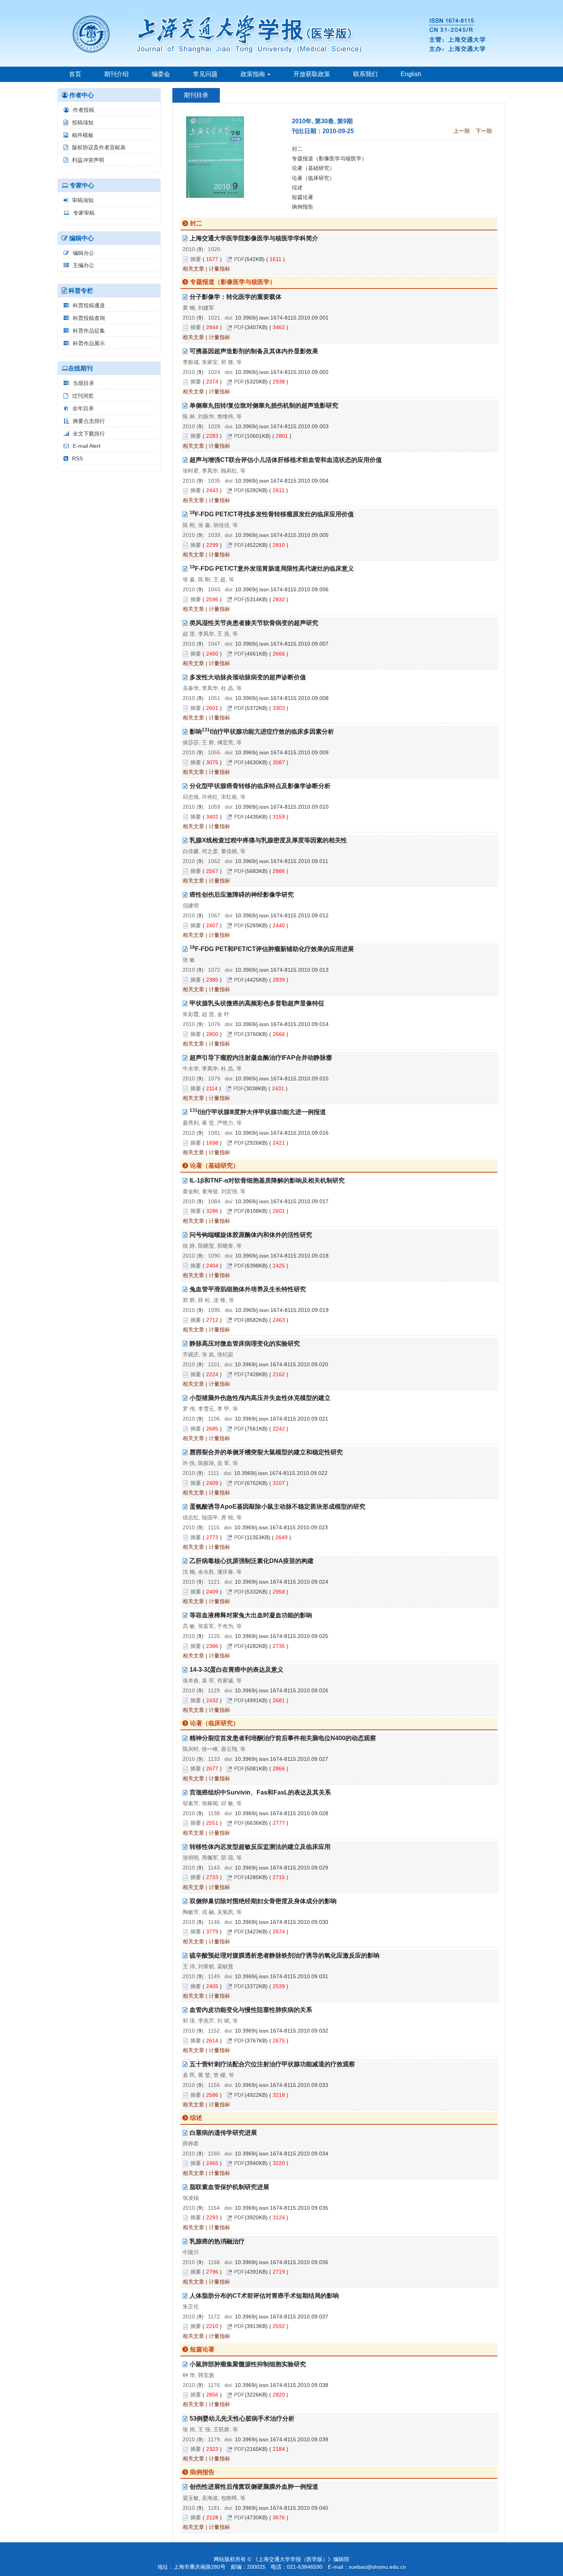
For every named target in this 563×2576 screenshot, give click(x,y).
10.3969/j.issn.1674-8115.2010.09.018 (282, 1256)
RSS (77, 458)
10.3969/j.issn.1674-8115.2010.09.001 (282, 318)
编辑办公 (83, 253)
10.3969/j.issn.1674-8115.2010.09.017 (282, 1201)
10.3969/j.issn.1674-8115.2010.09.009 (282, 752)
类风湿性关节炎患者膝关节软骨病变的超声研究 (254, 623)
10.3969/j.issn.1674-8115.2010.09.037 (281, 2317)
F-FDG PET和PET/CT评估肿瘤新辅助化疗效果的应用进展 (272, 949)
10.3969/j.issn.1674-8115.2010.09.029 (281, 1868)
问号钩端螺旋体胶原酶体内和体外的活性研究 (251, 1235)
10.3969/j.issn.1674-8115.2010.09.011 (282, 861)
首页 (75, 74)
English (411, 74)
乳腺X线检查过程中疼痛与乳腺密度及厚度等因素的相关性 (268, 840)
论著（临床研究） (313, 178)
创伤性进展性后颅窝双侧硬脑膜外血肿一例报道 (254, 2487)
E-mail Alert (87, 446)
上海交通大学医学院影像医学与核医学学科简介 (254, 238)
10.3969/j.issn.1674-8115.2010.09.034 (281, 2153)
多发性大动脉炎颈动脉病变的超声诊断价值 (248, 677)
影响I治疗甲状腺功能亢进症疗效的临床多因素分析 (262, 732)
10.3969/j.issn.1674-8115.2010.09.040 (281, 2508)
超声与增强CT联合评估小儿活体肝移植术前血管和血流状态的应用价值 (286, 460)
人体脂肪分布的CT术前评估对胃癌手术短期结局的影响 (264, 2296)
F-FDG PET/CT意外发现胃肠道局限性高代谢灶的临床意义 (272, 569)
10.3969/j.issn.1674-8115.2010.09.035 (281, 2208)
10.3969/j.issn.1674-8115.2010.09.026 (281, 1690)
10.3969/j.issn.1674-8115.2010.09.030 (281, 1922)
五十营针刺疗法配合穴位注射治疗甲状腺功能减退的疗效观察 (272, 2064)
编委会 (161, 74)
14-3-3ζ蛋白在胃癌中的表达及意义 (236, 1670)
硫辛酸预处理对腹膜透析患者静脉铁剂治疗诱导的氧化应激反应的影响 (285, 1955)
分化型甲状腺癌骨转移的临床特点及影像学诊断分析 (260, 786)
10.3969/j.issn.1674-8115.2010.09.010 (282, 807)
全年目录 (83, 408)
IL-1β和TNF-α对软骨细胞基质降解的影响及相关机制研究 (267, 1180)
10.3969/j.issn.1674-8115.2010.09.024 (281, 1582)
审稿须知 (83, 200)
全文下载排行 (89, 434)
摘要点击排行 (89, 421)
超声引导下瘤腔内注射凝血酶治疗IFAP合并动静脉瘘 (261, 1058)
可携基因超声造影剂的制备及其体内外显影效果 (254, 351)
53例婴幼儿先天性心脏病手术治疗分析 (242, 2419)
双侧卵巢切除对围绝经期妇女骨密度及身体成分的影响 (263, 1901)
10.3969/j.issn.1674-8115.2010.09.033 (281, 2085)
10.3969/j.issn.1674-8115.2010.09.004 (282, 481)
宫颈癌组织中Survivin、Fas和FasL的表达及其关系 (260, 1792)
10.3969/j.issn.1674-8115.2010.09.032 (281, 2031)
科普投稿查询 (89, 318)
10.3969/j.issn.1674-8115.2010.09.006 (282, 589)
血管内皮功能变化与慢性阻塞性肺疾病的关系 (251, 2010)
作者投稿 (83, 110)
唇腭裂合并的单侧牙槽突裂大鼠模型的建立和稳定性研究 (266, 1452)
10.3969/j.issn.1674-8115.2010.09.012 (282, 915)
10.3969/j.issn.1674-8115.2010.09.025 (281, 1636)
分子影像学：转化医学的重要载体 (236, 297)
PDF (239, 259)
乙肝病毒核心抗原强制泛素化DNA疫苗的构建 (252, 1561)
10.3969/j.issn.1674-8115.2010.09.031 (281, 1976)
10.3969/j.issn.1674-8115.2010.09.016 (282, 1133)
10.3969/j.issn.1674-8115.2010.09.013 (282, 970)
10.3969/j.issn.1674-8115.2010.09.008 (282, 698)
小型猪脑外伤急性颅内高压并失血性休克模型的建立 (260, 1398)
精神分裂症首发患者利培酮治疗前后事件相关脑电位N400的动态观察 (283, 1738)
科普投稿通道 (89, 305)
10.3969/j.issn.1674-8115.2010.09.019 (282, 1310)
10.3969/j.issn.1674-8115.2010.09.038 (281, 2385)
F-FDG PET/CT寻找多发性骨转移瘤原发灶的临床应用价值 (272, 514)
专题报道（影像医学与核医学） (329, 158)
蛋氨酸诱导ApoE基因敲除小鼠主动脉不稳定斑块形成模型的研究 (277, 1507)
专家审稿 (84, 213)
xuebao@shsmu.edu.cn (377, 2567)
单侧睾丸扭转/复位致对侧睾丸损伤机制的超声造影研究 (264, 405)
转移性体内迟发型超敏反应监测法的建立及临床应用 (260, 1847)
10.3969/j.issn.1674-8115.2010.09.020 (281, 1364)
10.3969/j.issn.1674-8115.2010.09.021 (281, 1419)
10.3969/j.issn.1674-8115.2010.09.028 (281, 1813)
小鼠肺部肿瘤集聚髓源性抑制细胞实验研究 (248, 2364)
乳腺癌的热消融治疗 (217, 2241)
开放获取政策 (312, 74)
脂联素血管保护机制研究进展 (229, 2187)
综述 (297, 188)
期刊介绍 (116, 74)
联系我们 (365, 74)
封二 (297, 149)
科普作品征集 (89, 331)
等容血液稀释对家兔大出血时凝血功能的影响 (251, 1615)
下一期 (484, 131)
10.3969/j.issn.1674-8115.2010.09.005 (282, 535)
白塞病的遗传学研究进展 (223, 2133)
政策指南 (254, 74)
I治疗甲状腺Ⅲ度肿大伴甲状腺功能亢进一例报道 (258, 1112)
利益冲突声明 (88, 160)
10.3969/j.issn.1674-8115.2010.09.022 (281, 1473)
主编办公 (83, 265)
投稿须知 (83, 122)
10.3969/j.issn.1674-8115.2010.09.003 (282, 426)
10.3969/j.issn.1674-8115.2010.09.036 (281, 2262)
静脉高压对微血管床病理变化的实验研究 (245, 1343)
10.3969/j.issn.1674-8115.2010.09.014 (282, 1024)
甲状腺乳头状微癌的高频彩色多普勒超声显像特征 (257, 1003)
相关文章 (193, 269)
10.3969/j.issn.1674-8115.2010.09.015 (282, 1078)
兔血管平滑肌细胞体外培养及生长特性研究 (248, 1289)
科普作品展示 (89, 343)
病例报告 (303, 207)
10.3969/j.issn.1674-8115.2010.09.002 (282, 372)
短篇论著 (303, 197)
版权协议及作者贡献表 (99, 147)
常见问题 (205, 74)
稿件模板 (83, 135)
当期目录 (83, 383)
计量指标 (219, 269)
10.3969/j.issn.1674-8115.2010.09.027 (281, 1759)
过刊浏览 (83, 396)
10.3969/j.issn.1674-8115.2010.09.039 (281, 2439)
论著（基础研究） (313, 168)
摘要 (196, 259)
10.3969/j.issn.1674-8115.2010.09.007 (282, 644)
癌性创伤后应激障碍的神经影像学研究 (242, 895)
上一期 (462, 131)
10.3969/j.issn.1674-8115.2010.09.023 (281, 1527)
